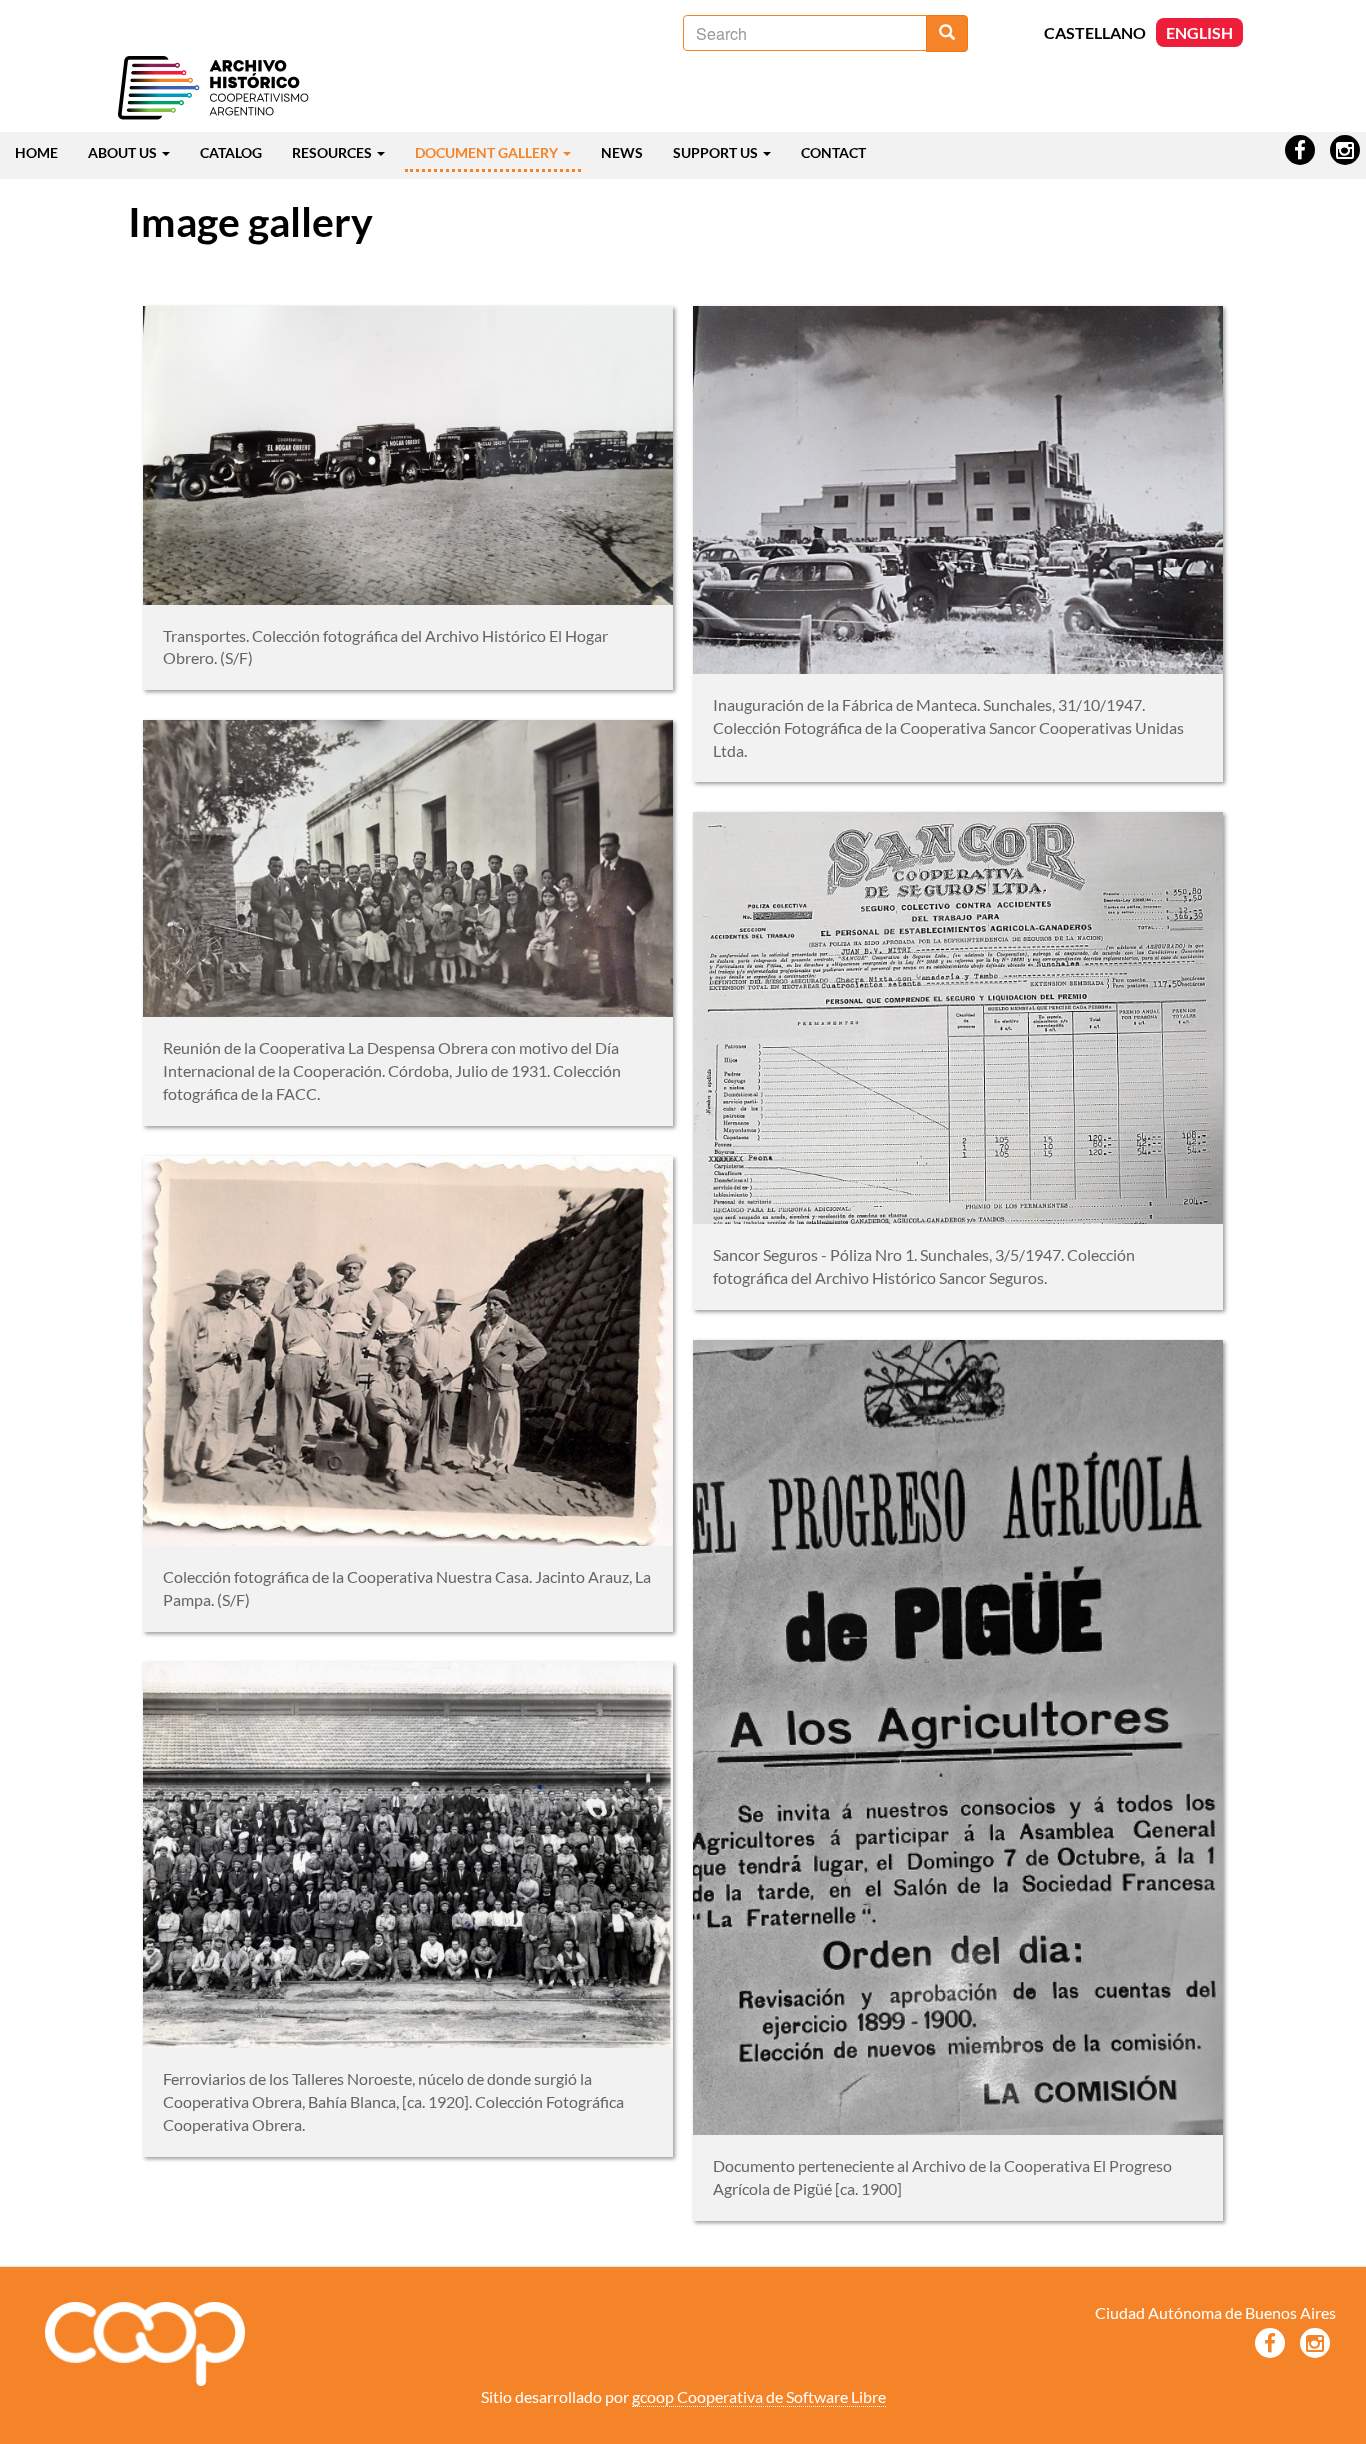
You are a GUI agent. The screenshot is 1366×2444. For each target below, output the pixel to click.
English (1199, 32)
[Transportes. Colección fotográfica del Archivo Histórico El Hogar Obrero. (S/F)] (408, 455)
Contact (833, 152)
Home (36, 152)
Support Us (717, 152)
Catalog (231, 152)
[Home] (213, 89)
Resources (333, 152)
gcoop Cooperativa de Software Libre (759, 2396)
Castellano (1095, 32)
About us (124, 152)
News (622, 152)
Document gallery (488, 152)
